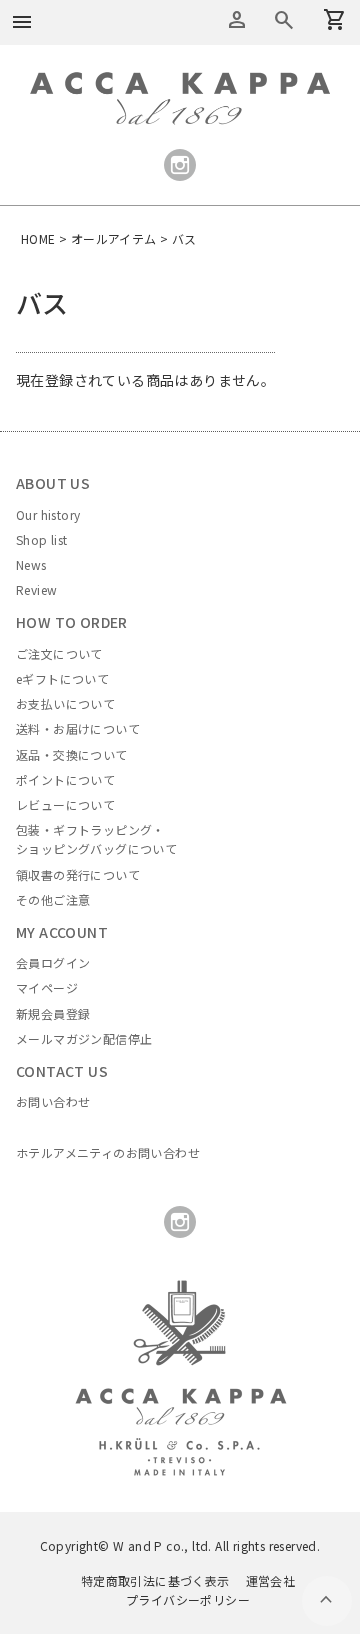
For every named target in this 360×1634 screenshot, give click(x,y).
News (31, 564)
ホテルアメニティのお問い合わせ (108, 1152)
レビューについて (65, 804)
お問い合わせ (53, 1101)
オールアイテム (114, 238)
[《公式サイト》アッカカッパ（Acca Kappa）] (180, 83)
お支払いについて (65, 703)
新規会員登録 (53, 1013)
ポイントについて (65, 779)
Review (36, 589)
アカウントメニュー (237, 20)
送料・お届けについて (78, 728)
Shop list (42, 539)
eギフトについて (62, 678)
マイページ (47, 987)
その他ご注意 (53, 899)
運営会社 (271, 1580)
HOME (38, 238)
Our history (48, 514)
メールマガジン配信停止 (84, 1038)
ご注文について (59, 653)
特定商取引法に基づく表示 (155, 1580)
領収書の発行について (78, 874)
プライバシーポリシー (188, 1599)
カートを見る (284, 20)
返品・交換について (72, 754)
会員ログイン (53, 962)
